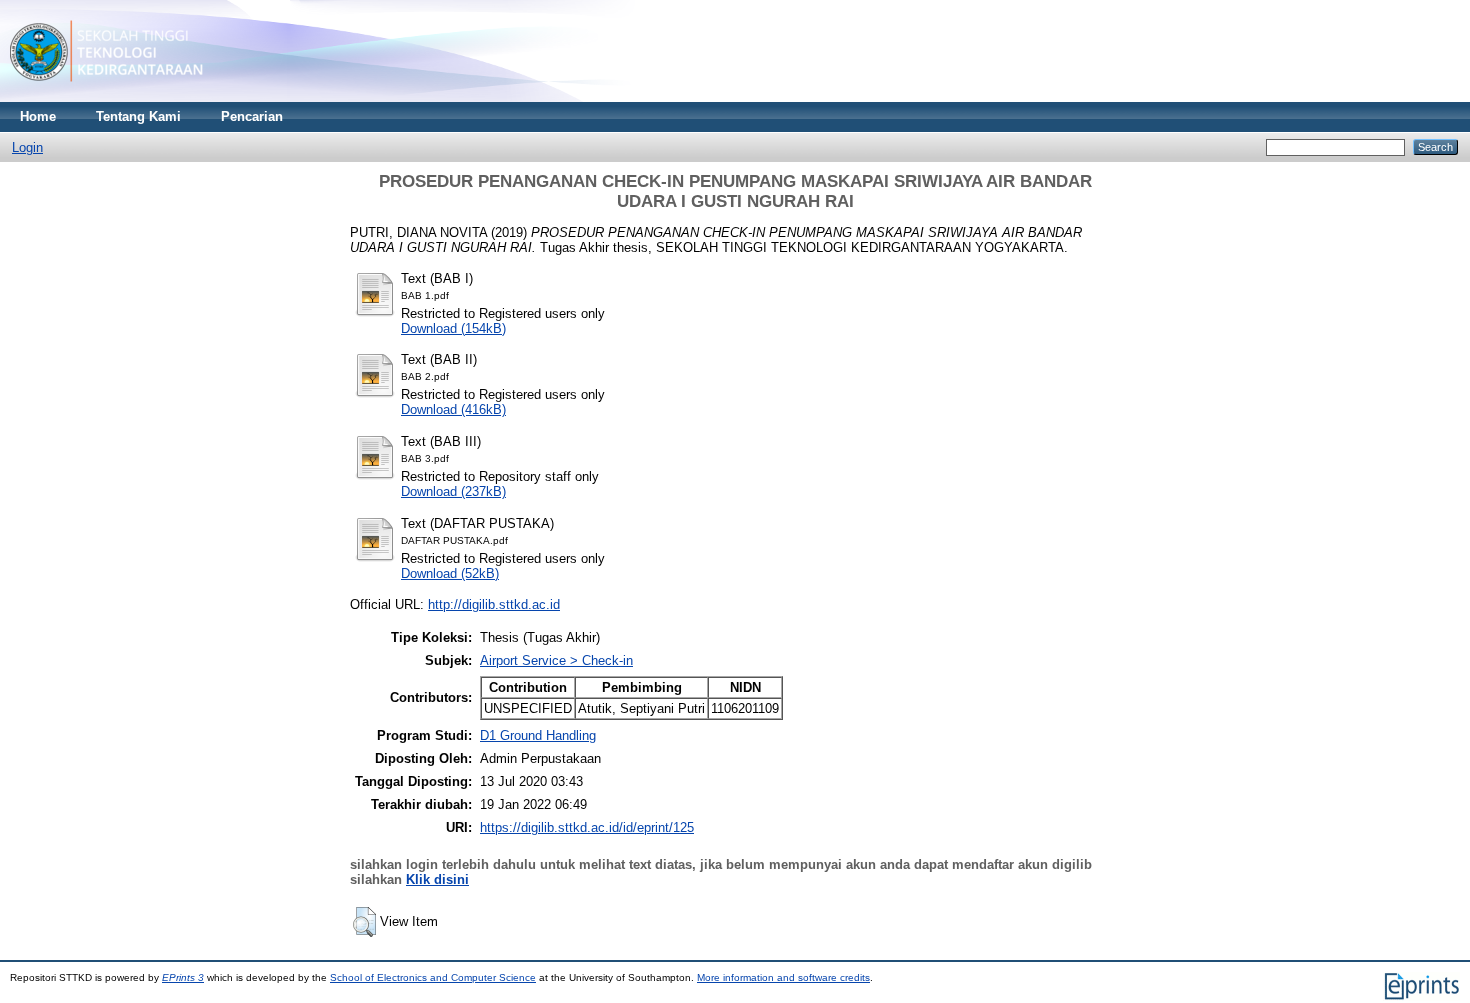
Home (38, 116)
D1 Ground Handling (538, 735)
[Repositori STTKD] (106, 97)
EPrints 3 (183, 977)
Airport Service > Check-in (556, 660)
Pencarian (252, 116)
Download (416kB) (453, 409)
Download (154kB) (453, 328)
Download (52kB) (450, 573)
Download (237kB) (453, 491)
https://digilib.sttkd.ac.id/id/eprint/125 (587, 827)
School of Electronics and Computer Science (433, 977)
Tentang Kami (138, 116)
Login (27, 147)
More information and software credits (783, 977)
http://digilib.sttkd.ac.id (494, 604)
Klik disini (437, 879)
